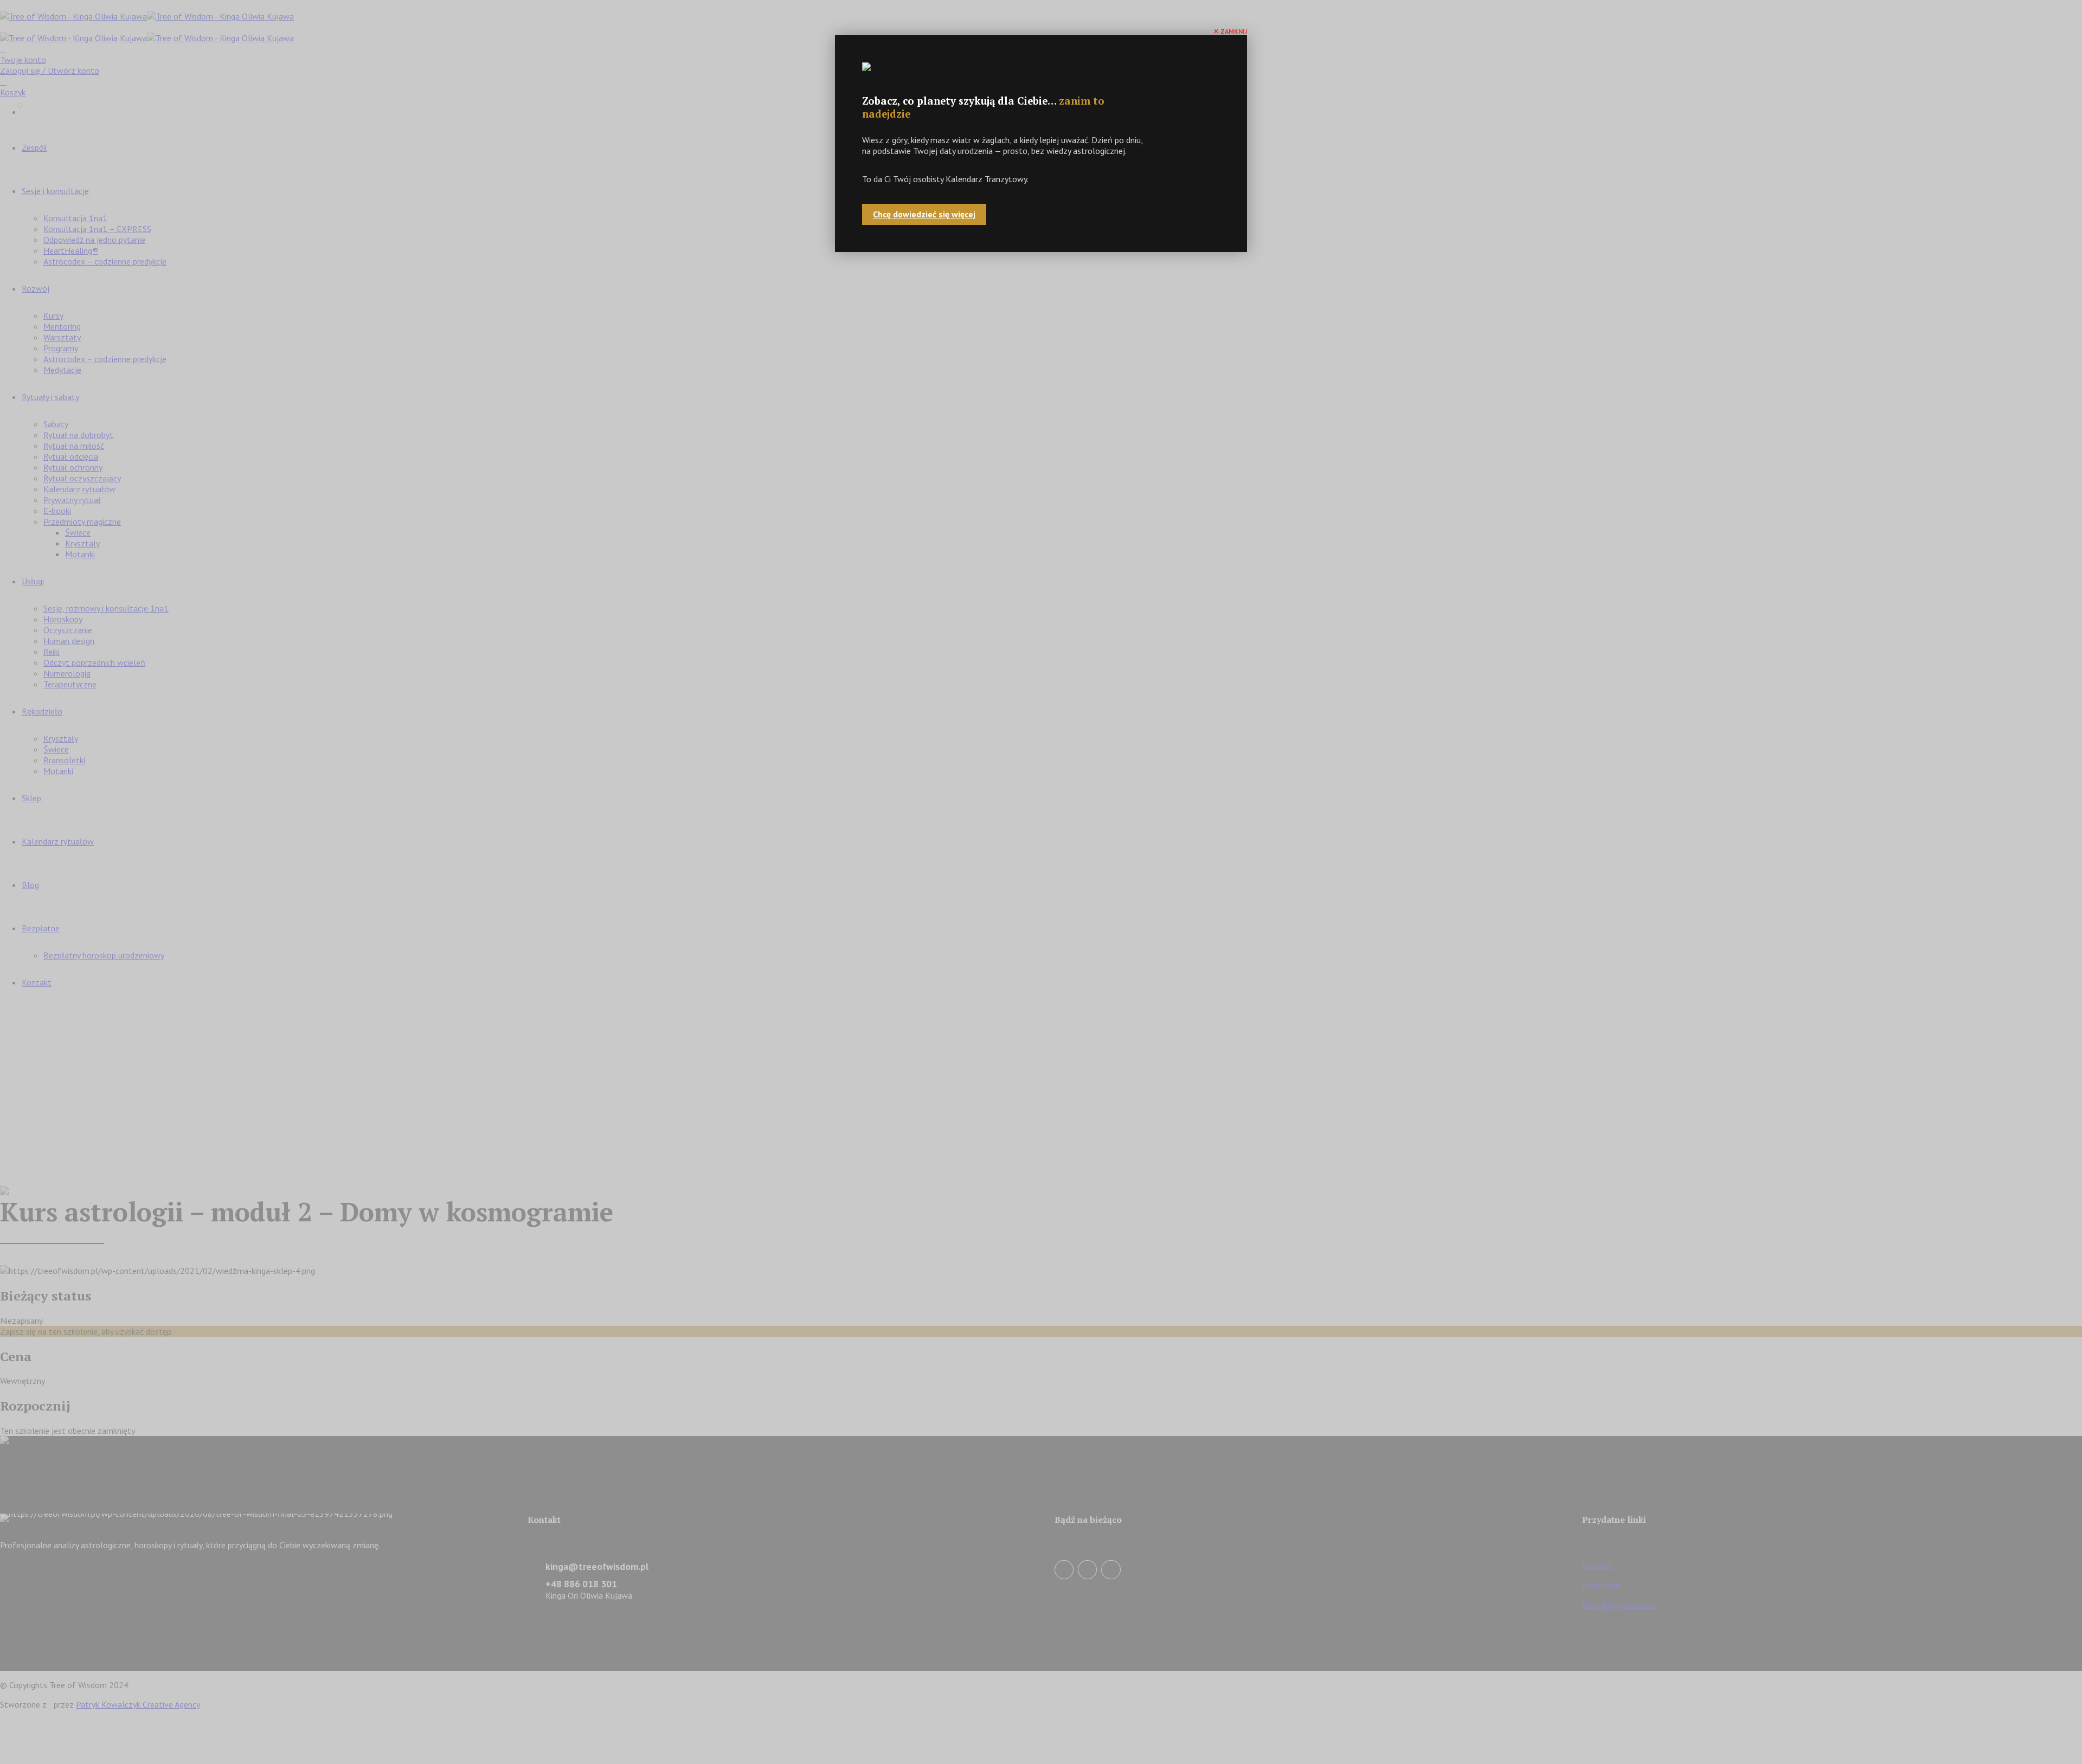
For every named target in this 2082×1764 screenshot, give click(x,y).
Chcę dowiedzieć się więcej (924, 214)
